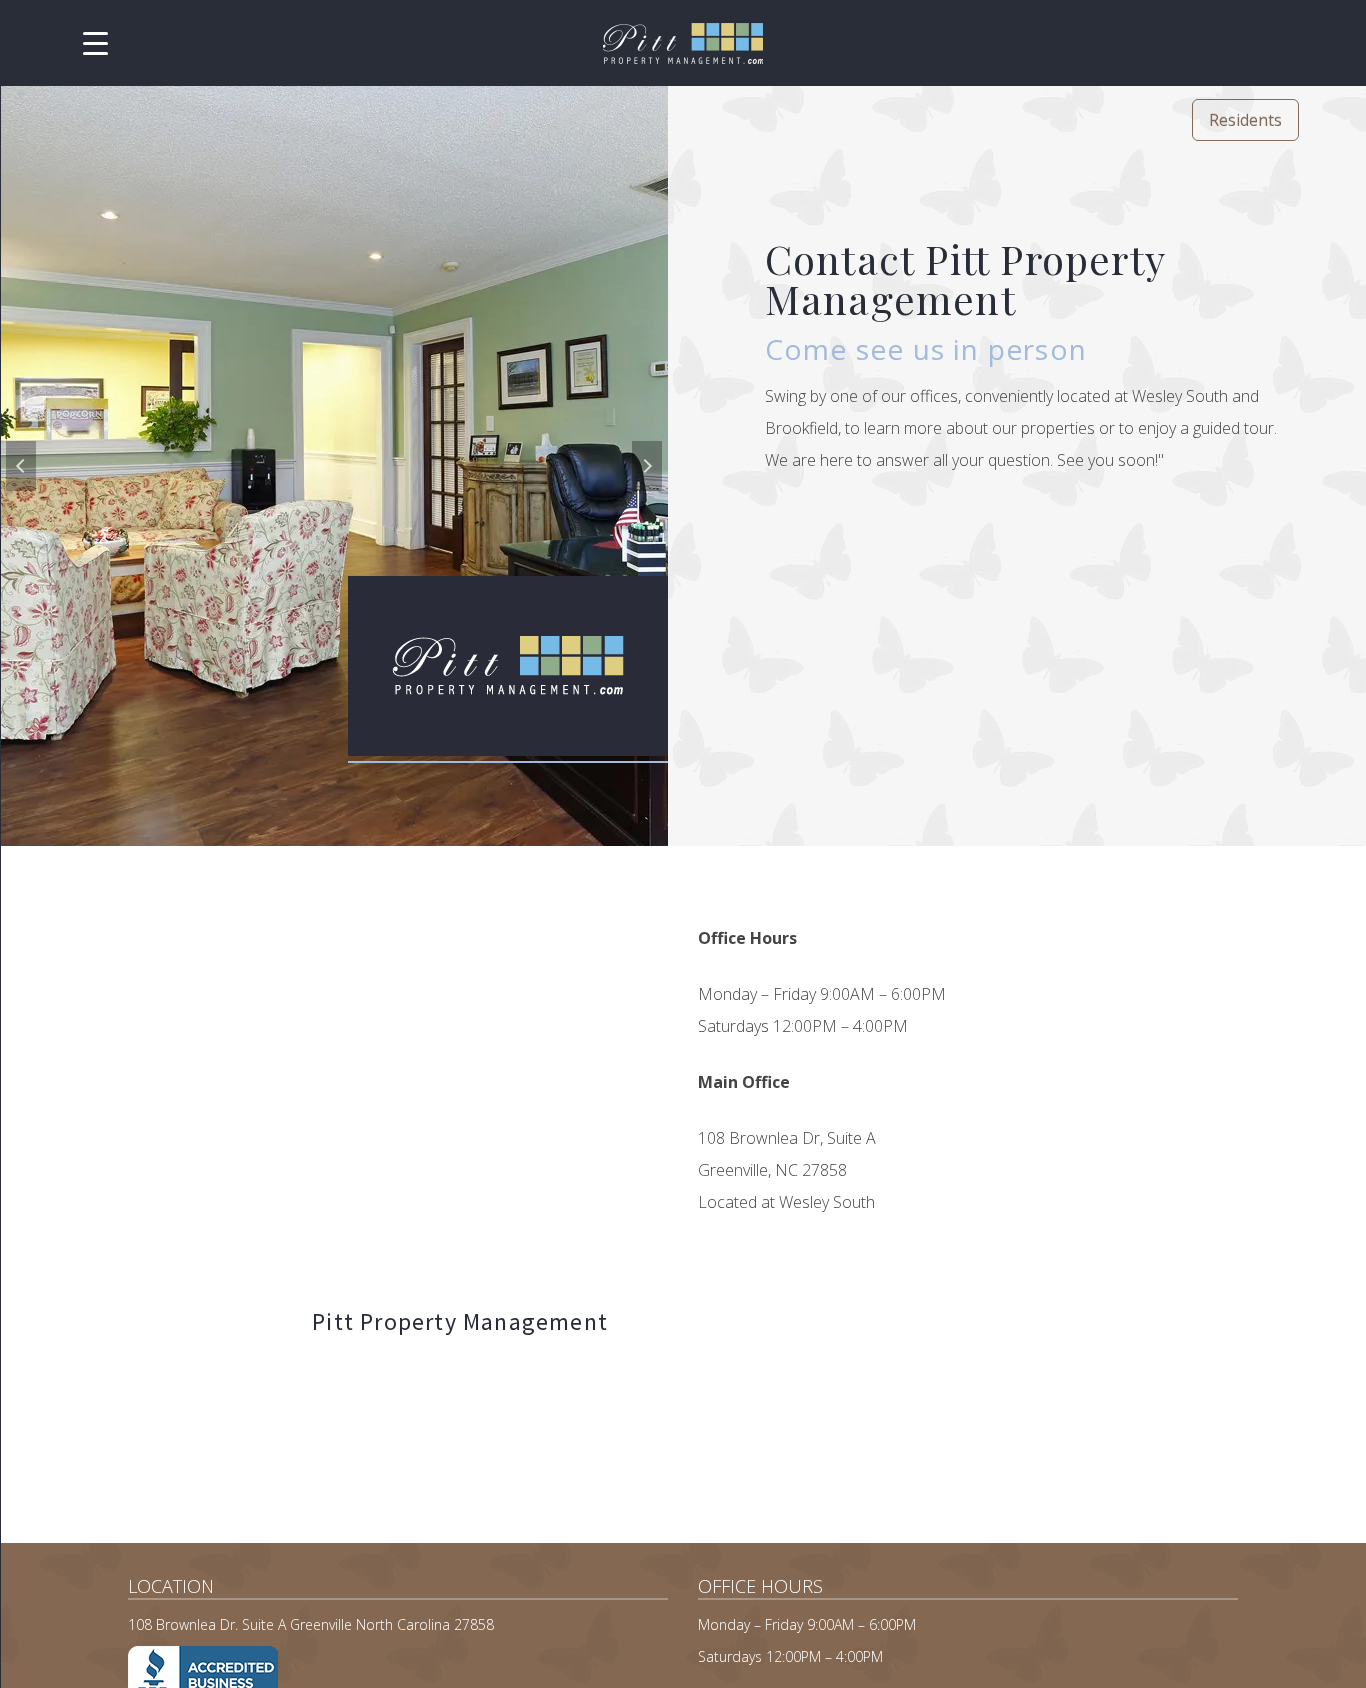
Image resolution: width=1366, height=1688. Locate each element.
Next (647, 466)
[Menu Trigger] (95, 42)
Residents (1245, 120)
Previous (21, 466)
